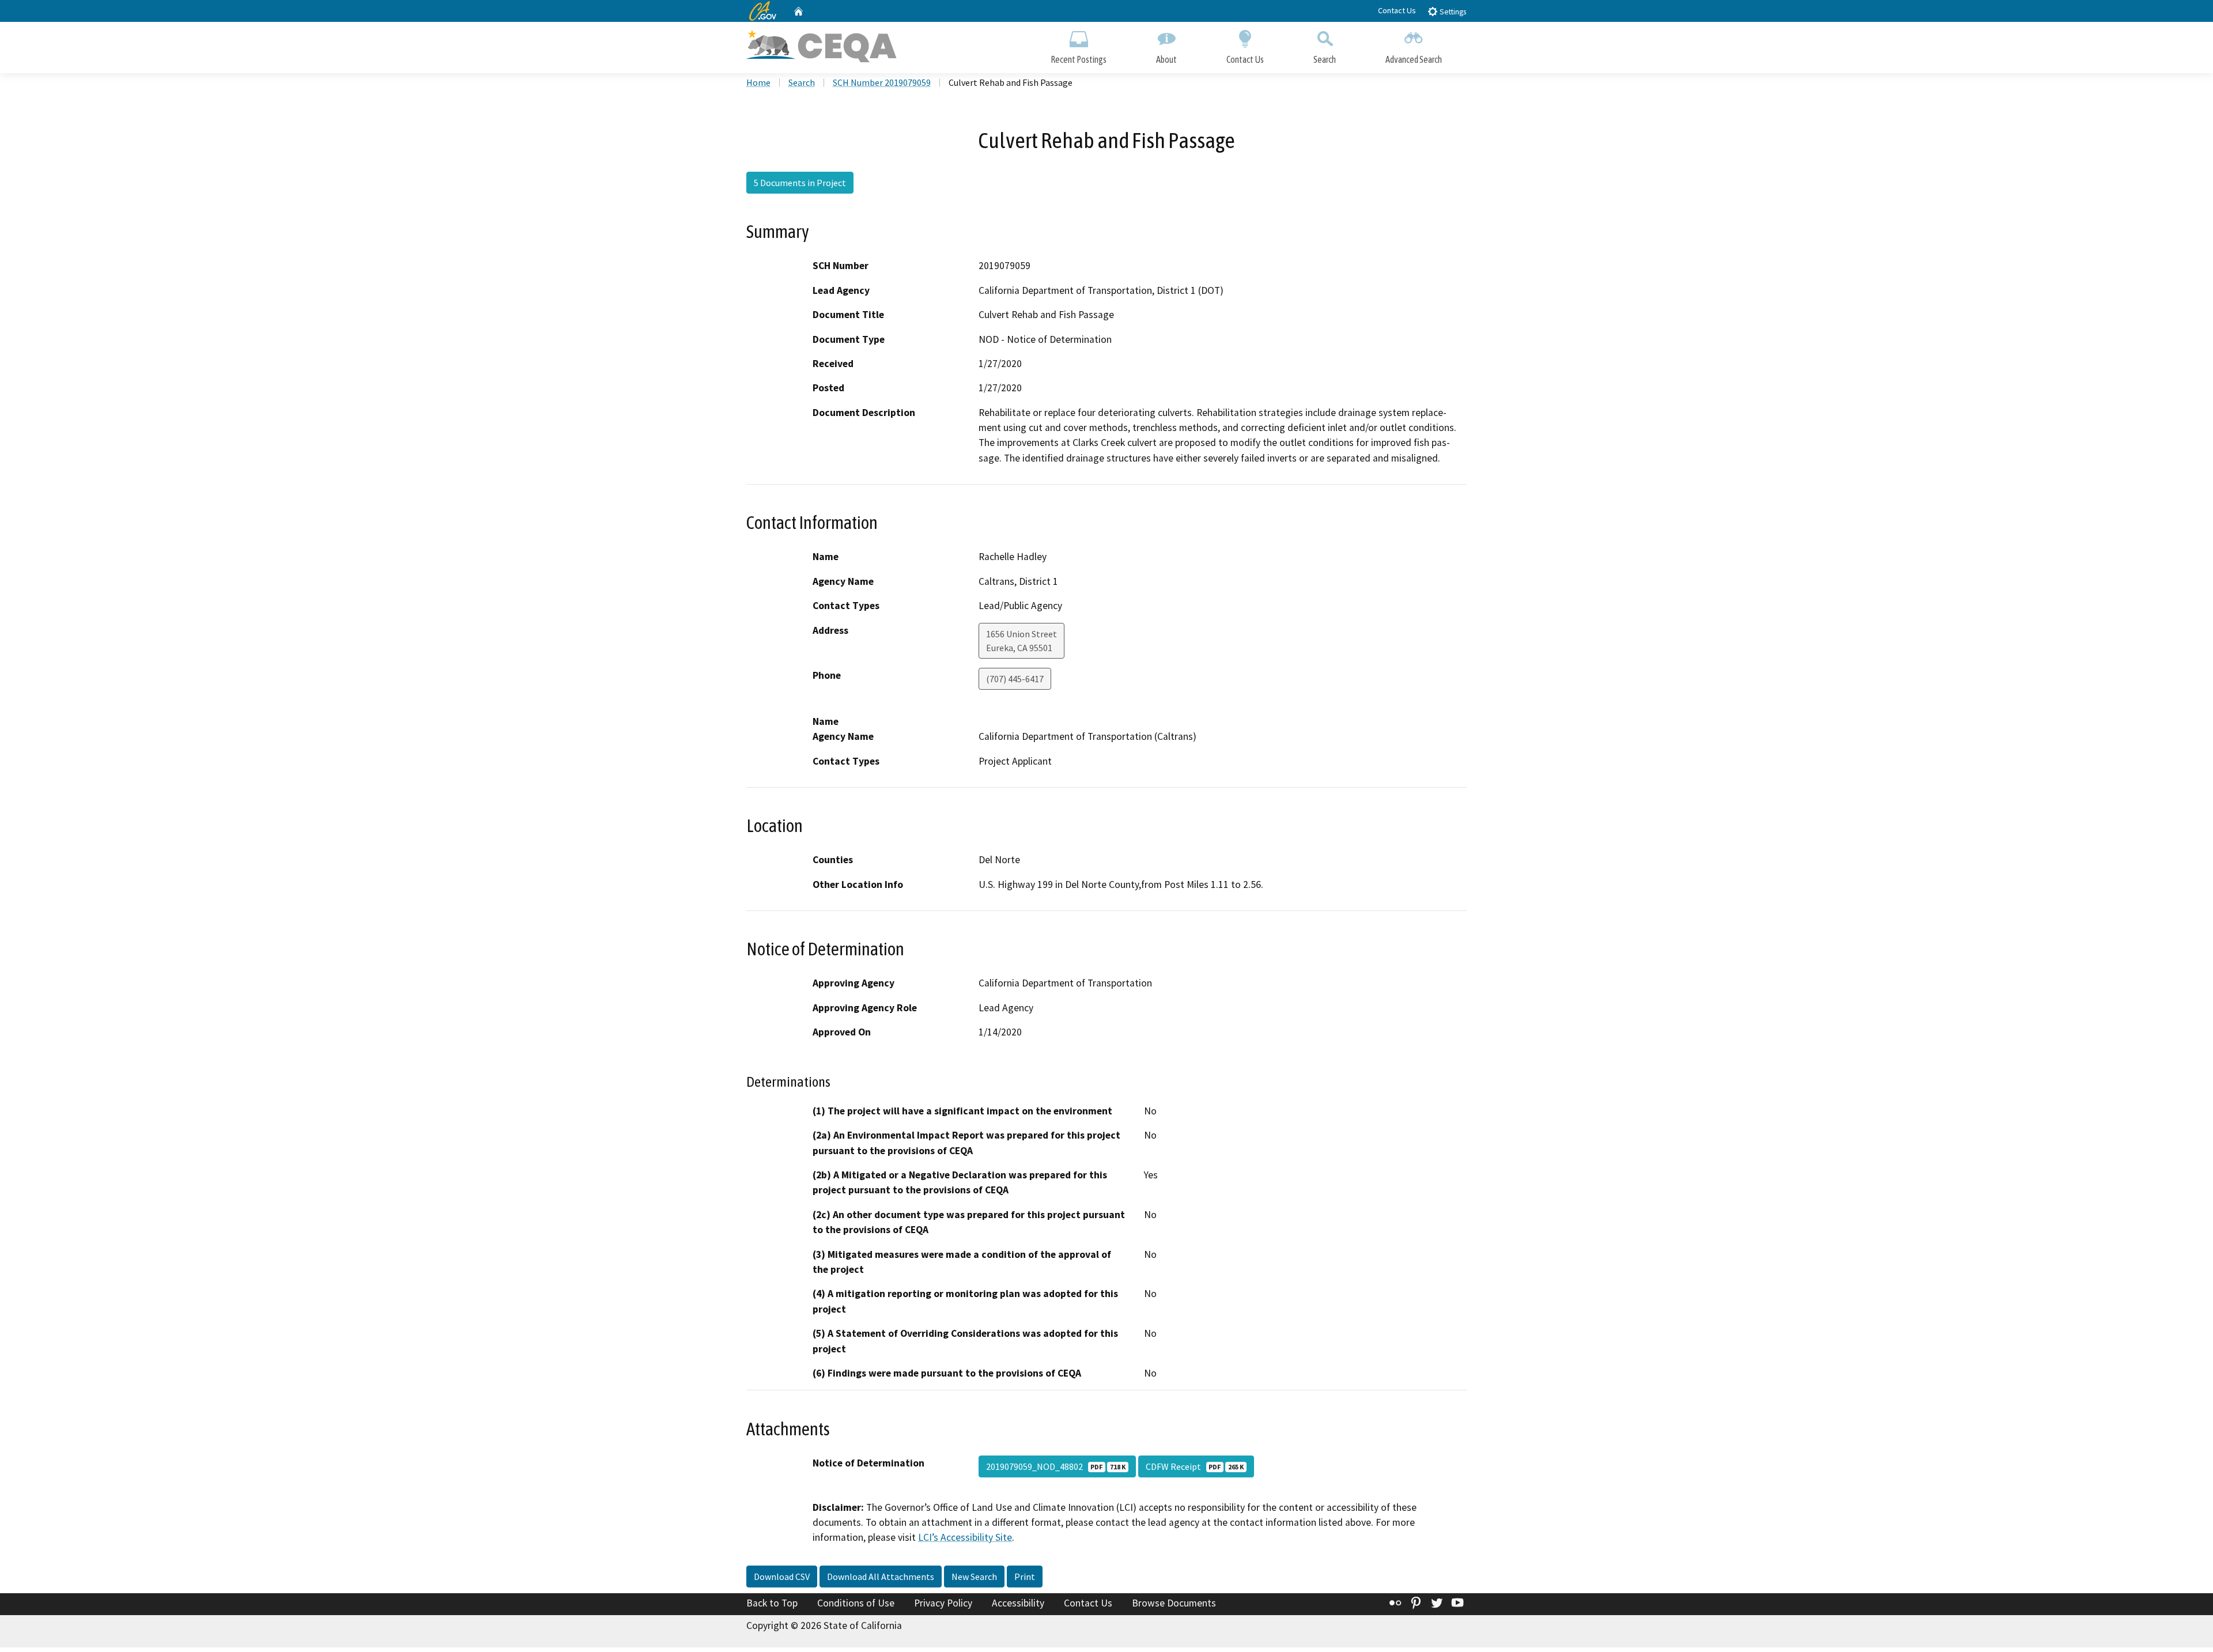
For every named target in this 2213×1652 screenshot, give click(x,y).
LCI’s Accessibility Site (965, 1537)
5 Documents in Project (800, 183)
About (1166, 59)
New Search (974, 1577)
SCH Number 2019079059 (882, 82)
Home (758, 82)
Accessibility (1018, 1603)
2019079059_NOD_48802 (1056, 1466)
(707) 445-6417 (1015, 679)
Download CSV (782, 1577)
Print (1025, 1577)
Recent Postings (1079, 59)
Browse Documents (1174, 1603)
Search (1325, 59)
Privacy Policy (943, 1603)
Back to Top (772, 1603)
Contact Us (1397, 10)
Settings (1452, 12)
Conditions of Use (856, 1603)
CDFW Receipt (1195, 1466)
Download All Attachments (881, 1577)
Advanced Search (1414, 59)
